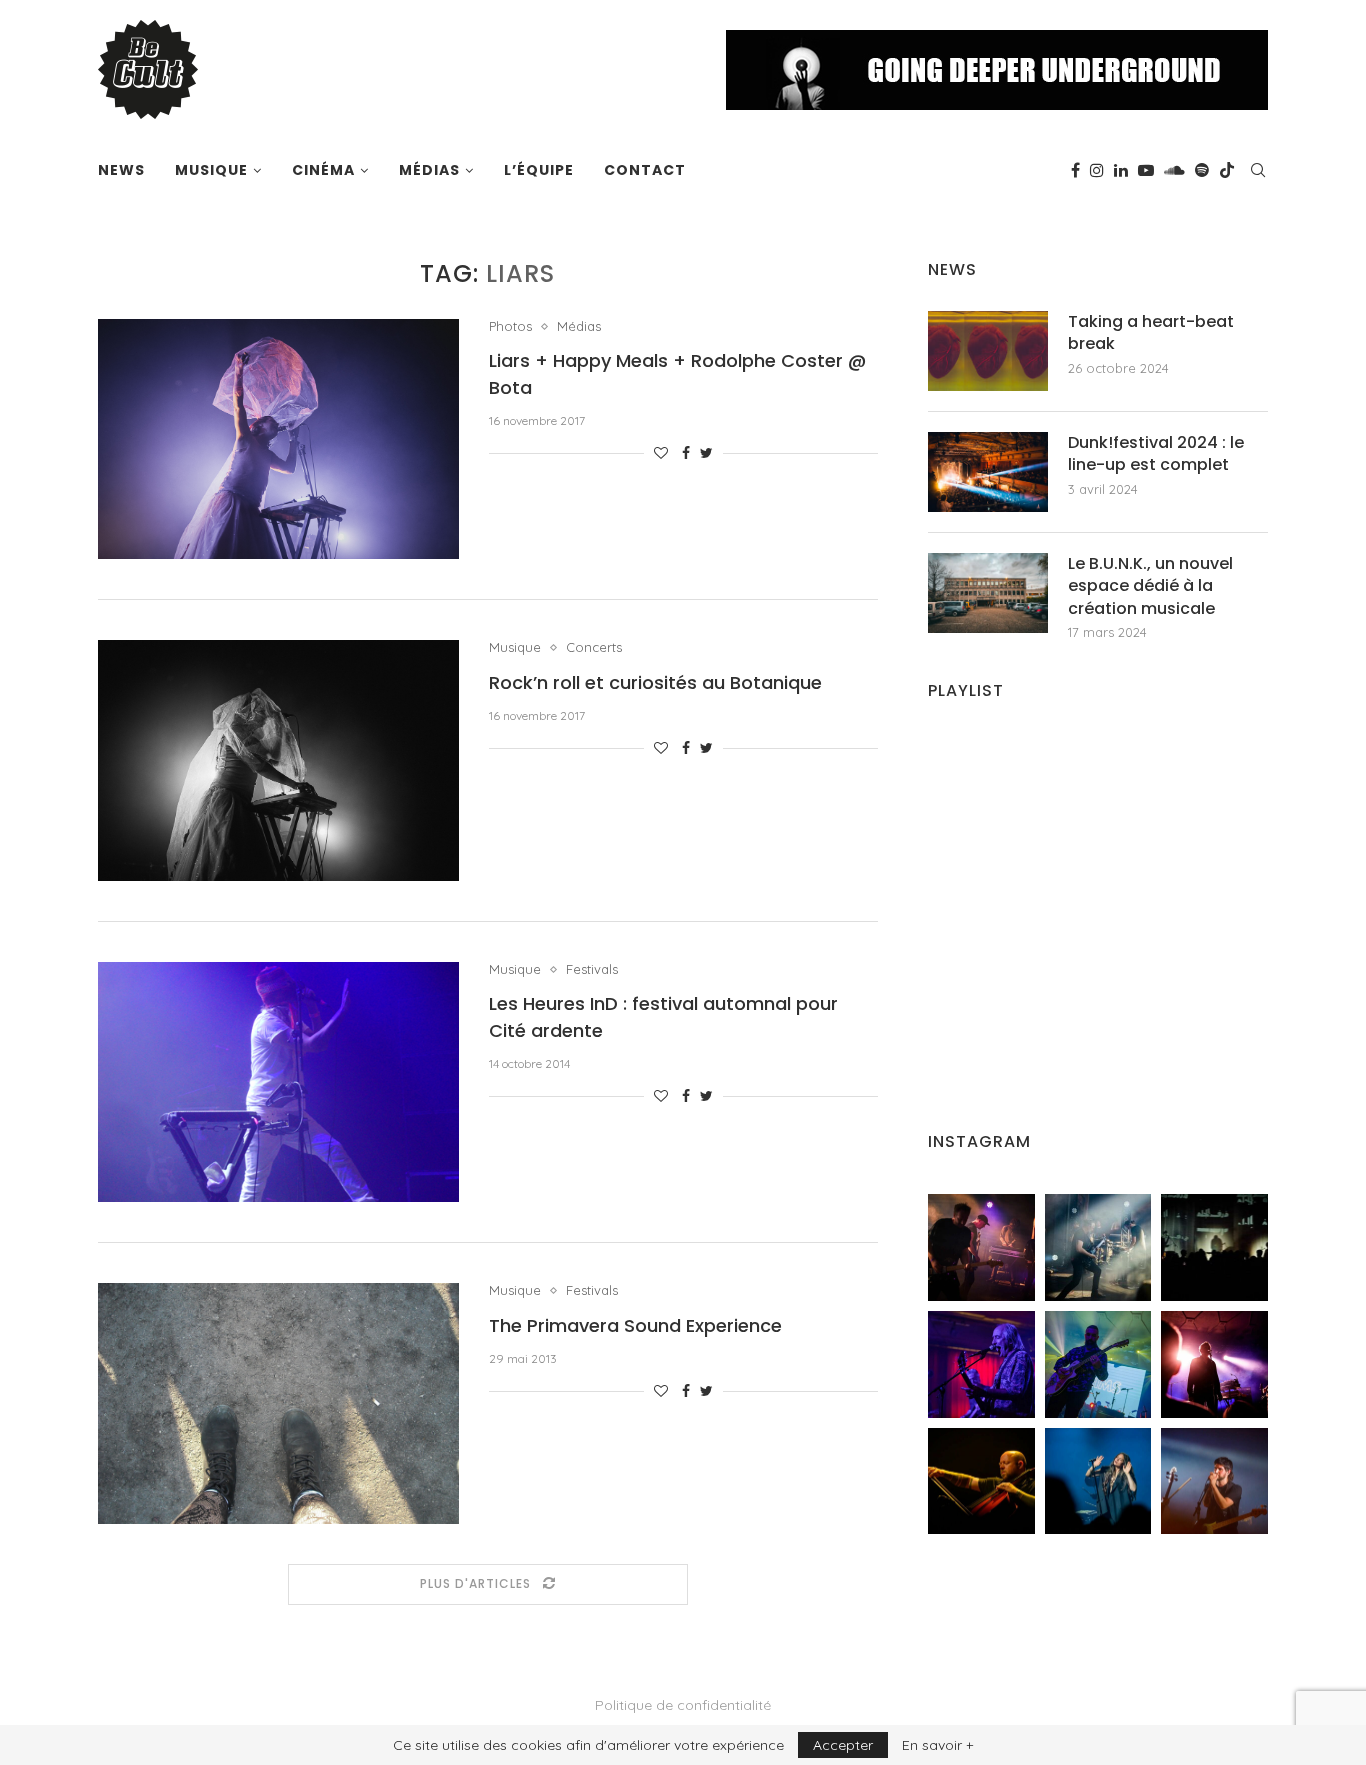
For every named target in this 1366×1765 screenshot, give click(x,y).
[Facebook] (1075, 170)
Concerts (594, 647)
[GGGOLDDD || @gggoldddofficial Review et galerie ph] (1098, 1481)
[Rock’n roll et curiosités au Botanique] (278, 760)
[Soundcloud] (1174, 170)
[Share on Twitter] (706, 453)
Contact (645, 170)
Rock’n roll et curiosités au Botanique (655, 682)
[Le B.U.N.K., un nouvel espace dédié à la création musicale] (988, 593)
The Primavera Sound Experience (635, 1325)
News (121, 170)
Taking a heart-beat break (1151, 333)
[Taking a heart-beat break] (988, 351)
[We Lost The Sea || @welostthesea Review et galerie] (1098, 1247)
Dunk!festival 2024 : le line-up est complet (1156, 454)
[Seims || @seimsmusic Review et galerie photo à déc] (1098, 1364)
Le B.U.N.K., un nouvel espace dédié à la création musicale (1150, 586)
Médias (429, 170)
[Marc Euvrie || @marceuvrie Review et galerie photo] (981, 1481)
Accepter (843, 1745)
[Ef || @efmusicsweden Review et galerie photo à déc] (1214, 1481)
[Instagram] (1097, 170)
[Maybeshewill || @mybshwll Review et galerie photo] (981, 1247)
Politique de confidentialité (683, 1705)
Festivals (592, 969)
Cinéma (323, 170)
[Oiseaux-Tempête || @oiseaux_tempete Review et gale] (1214, 1364)
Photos (510, 326)
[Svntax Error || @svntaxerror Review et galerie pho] (981, 1364)
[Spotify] (1202, 170)
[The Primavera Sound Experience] (278, 1403)
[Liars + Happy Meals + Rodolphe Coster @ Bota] (278, 439)
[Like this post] (661, 453)
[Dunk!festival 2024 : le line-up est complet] (988, 472)
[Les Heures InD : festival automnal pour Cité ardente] (278, 1082)
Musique (211, 170)
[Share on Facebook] (686, 453)
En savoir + (937, 1745)
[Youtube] (1146, 170)
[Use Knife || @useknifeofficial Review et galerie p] (1214, 1247)
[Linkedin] (1121, 170)
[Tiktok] (1227, 170)
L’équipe (539, 170)
